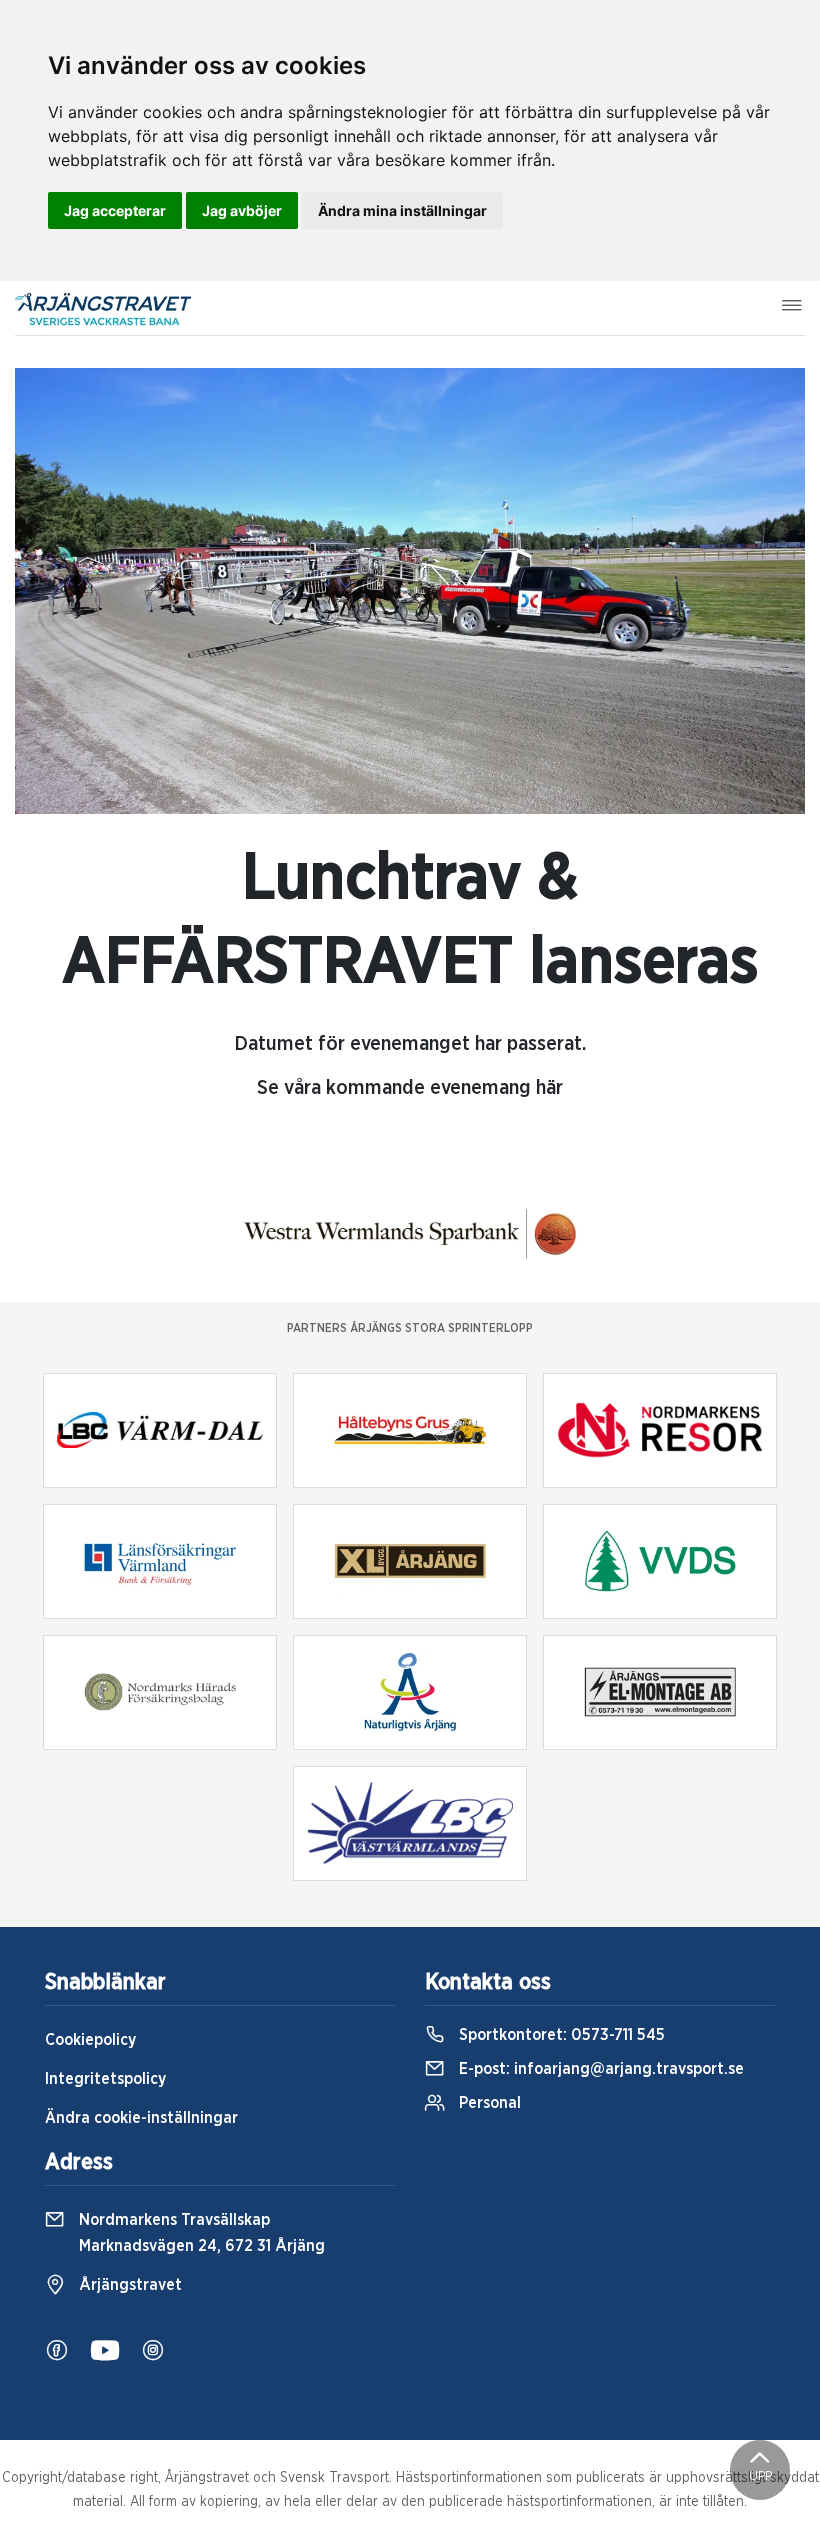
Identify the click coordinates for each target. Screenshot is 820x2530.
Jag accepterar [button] (115, 210)
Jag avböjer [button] (242, 210)
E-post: (599, 2069)
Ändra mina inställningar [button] (402, 210)
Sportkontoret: (560, 2035)
